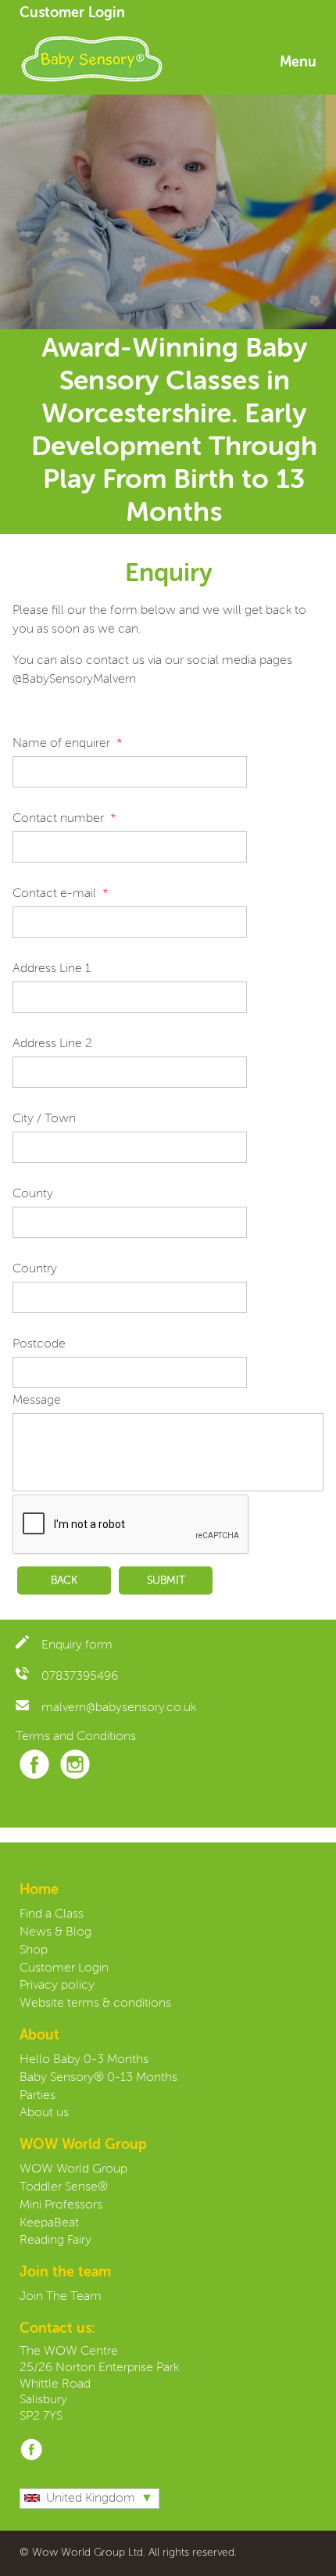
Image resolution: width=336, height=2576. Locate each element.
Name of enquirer (61, 744)
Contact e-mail (54, 894)
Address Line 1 (52, 969)
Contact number (58, 819)
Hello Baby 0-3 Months (84, 2060)
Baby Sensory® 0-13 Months (98, 2078)
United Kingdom (91, 2499)
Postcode (39, 1344)
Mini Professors (61, 2205)
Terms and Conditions (76, 1737)
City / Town (44, 1119)
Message (37, 1401)
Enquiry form (77, 1645)
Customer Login (72, 13)
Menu (298, 63)
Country (35, 1269)
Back (64, 1580)
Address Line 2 (52, 1044)
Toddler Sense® (64, 2187)
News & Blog (55, 1932)
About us (44, 2113)
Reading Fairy (55, 2241)
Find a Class (52, 1914)
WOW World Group (73, 2169)
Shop (34, 1950)
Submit (166, 1580)
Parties (38, 2096)
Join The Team (61, 2297)
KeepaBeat (49, 2223)
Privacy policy (57, 1986)
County (33, 1194)
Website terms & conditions (95, 2004)
